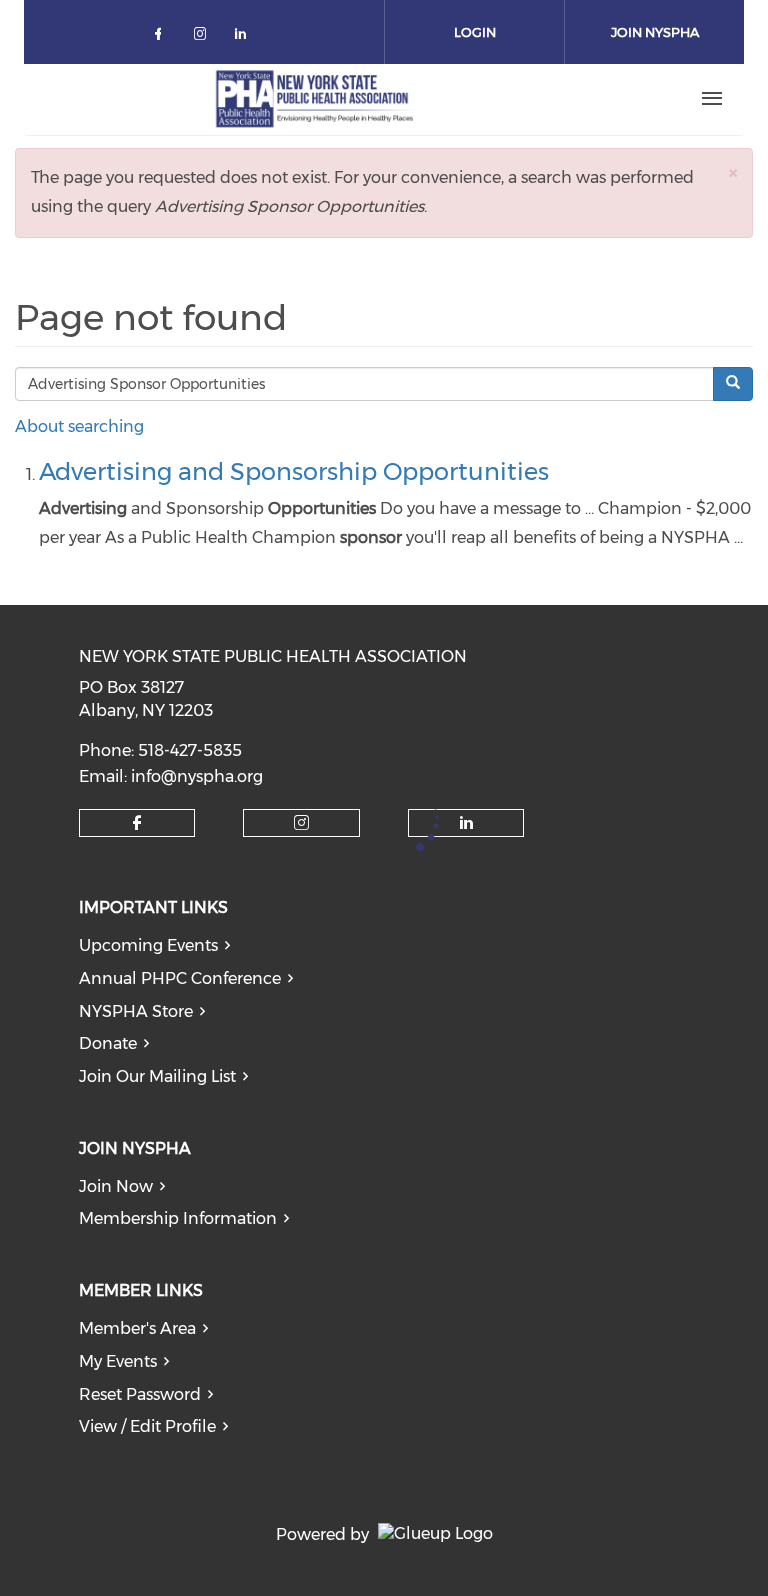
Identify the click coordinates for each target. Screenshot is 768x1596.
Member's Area (137, 1328)
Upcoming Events (148, 945)
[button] (733, 172)
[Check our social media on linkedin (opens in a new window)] (246, 37)
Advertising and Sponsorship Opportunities (294, 471)
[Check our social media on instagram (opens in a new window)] (204, 37)
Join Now (116, 1186)
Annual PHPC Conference (180, 978)
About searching (79, 426)
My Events (118, 1361)
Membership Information (178, 1218)
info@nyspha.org (197, 776)
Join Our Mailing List (157, 1076)
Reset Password (140, 1394)
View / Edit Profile (147, 1426)
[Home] (315, 99)
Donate (108, 1043)
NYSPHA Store (136, 1011)
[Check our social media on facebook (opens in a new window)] (162, 37)
